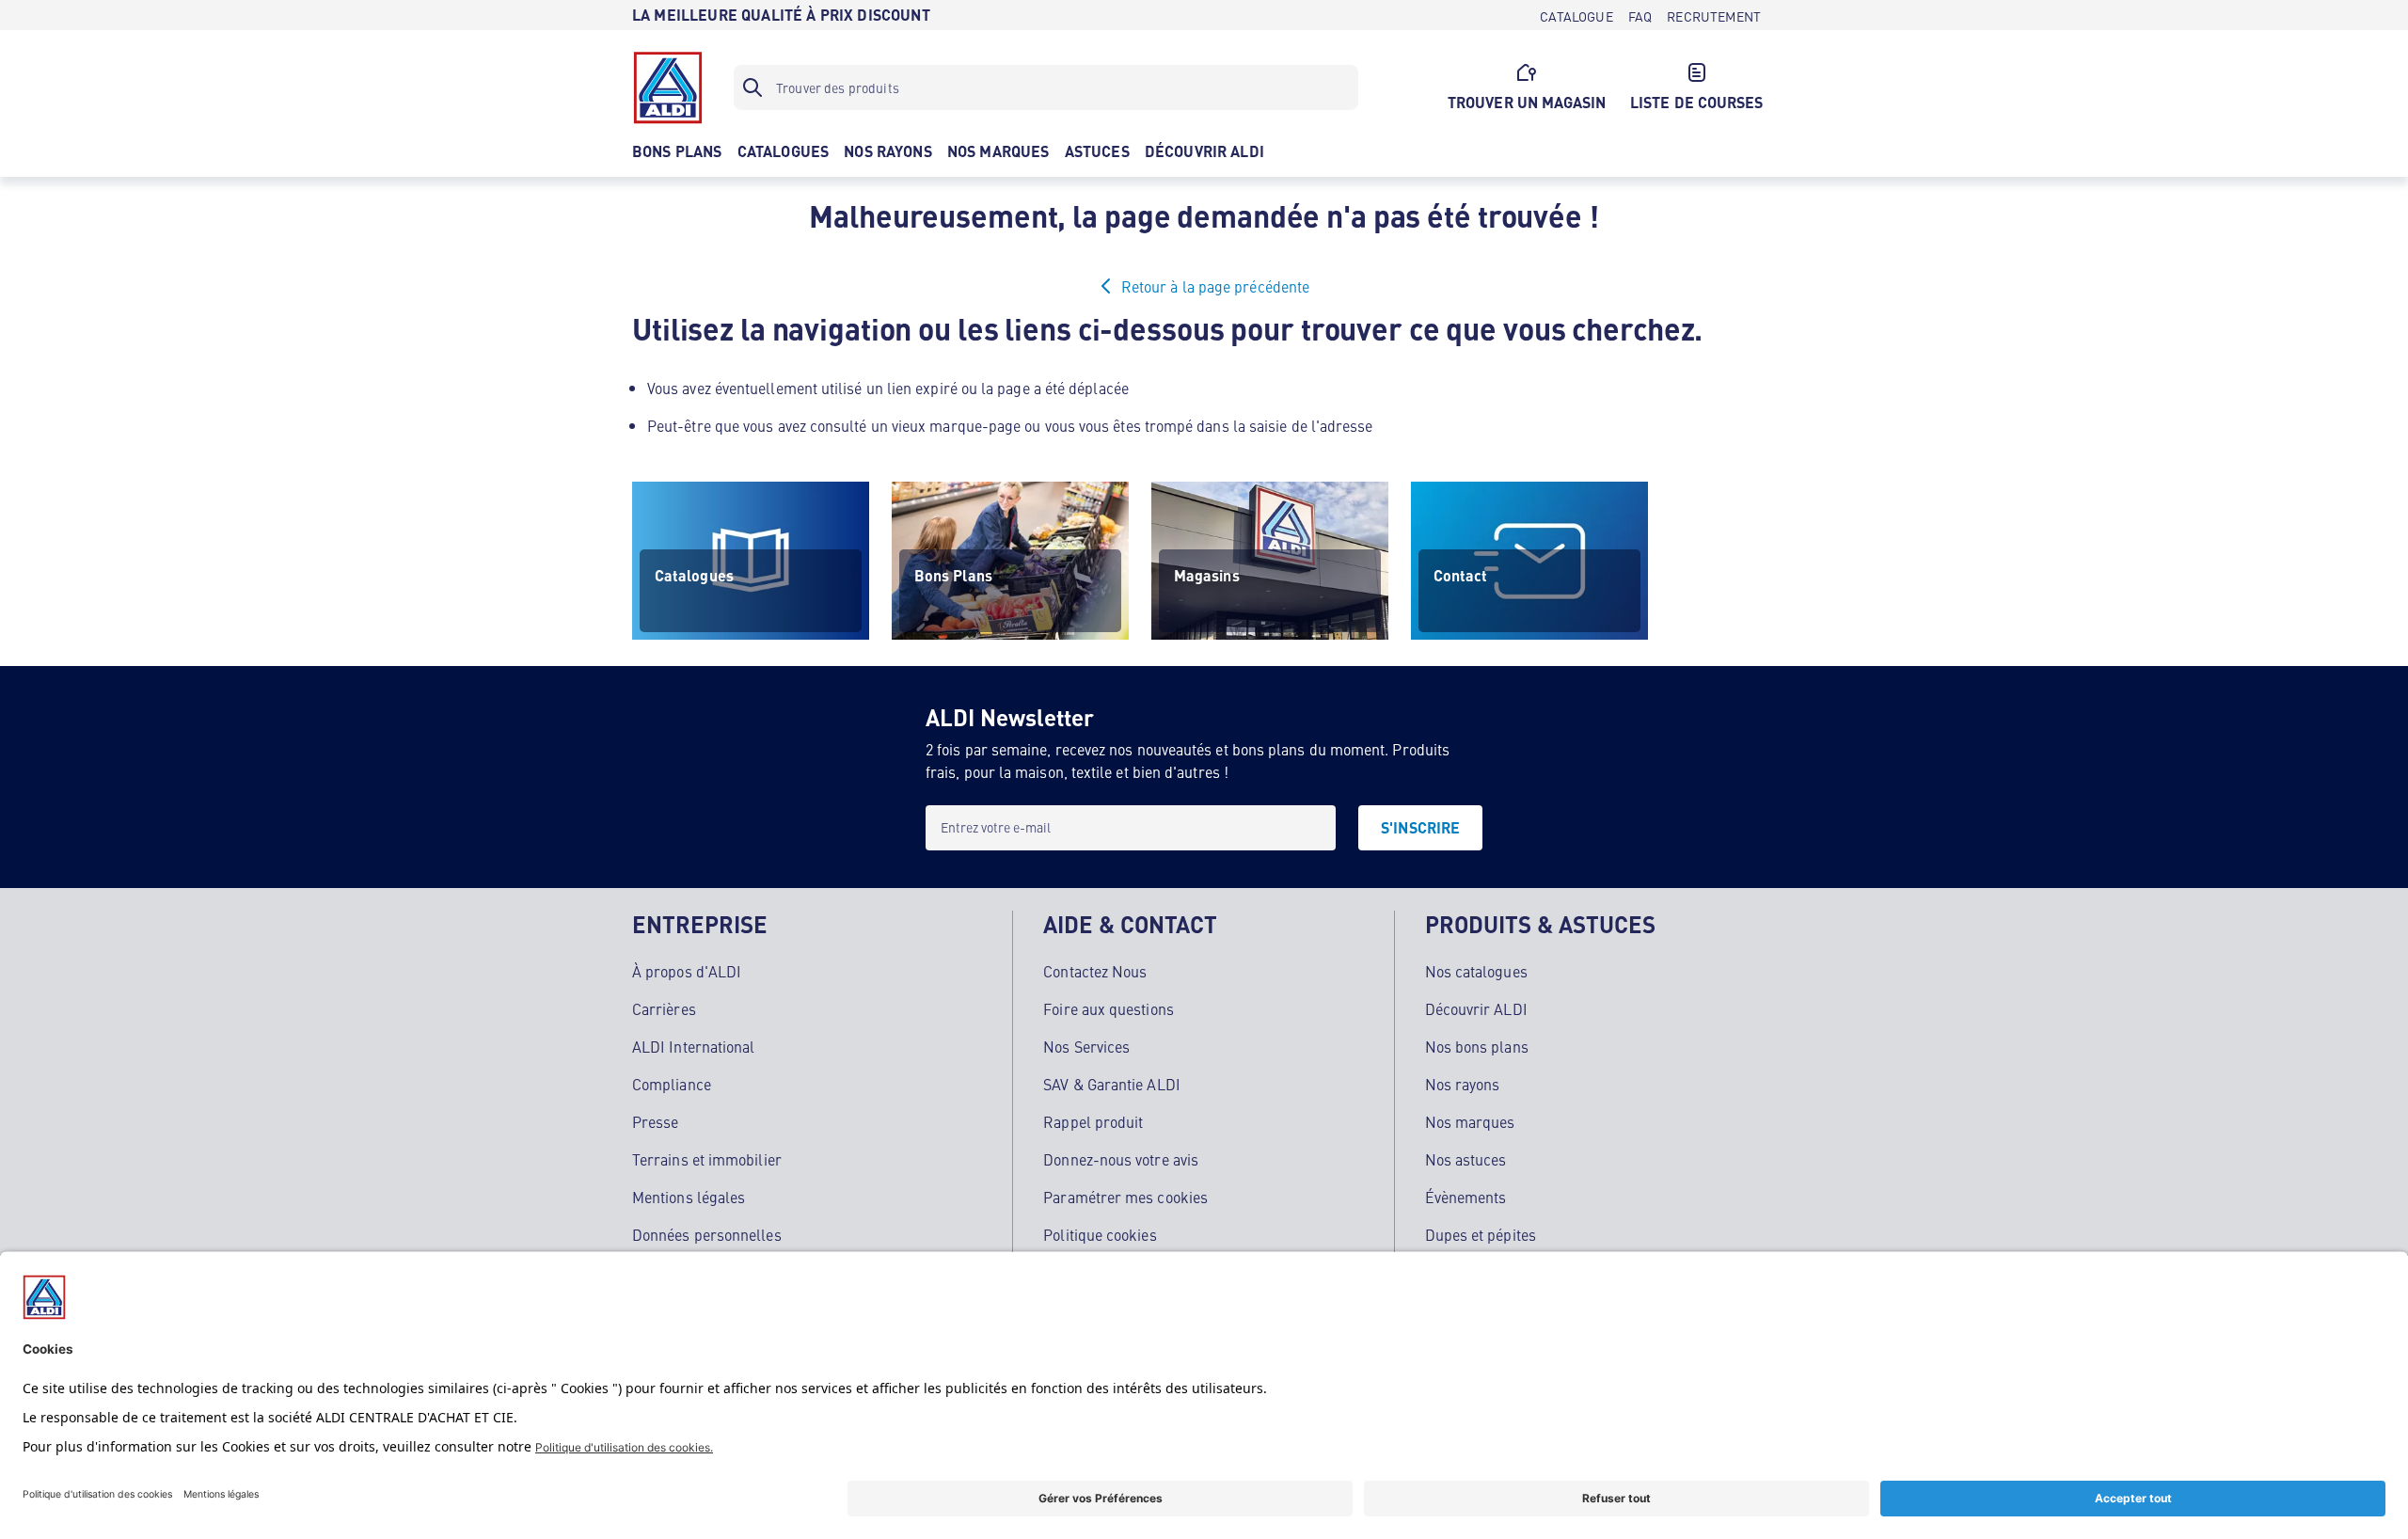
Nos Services (1086, 1046)
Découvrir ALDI (1476, 1008)
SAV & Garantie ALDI (1112, 1084)
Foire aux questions (1109, 1008)
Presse (655, 1121)
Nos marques (1470, 1121)
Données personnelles (707, 1234)
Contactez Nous (1095, 971)
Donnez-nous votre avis (1121, 1159)
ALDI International (693, 1046)
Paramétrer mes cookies (1125, 1197)
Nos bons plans (1477, 1046)
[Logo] (668, 87)
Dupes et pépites (1481, 1234)
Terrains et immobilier (707, 1159)
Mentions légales (689, 1197)
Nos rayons (1463, 1084)
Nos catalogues (1476, 971)
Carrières (664, 1008)
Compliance (672, 1084)
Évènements (1466, 1197)
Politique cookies (1100, 1234)
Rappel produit (1093, 1121)
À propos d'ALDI (687, 971)
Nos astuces (1466, 1159)
